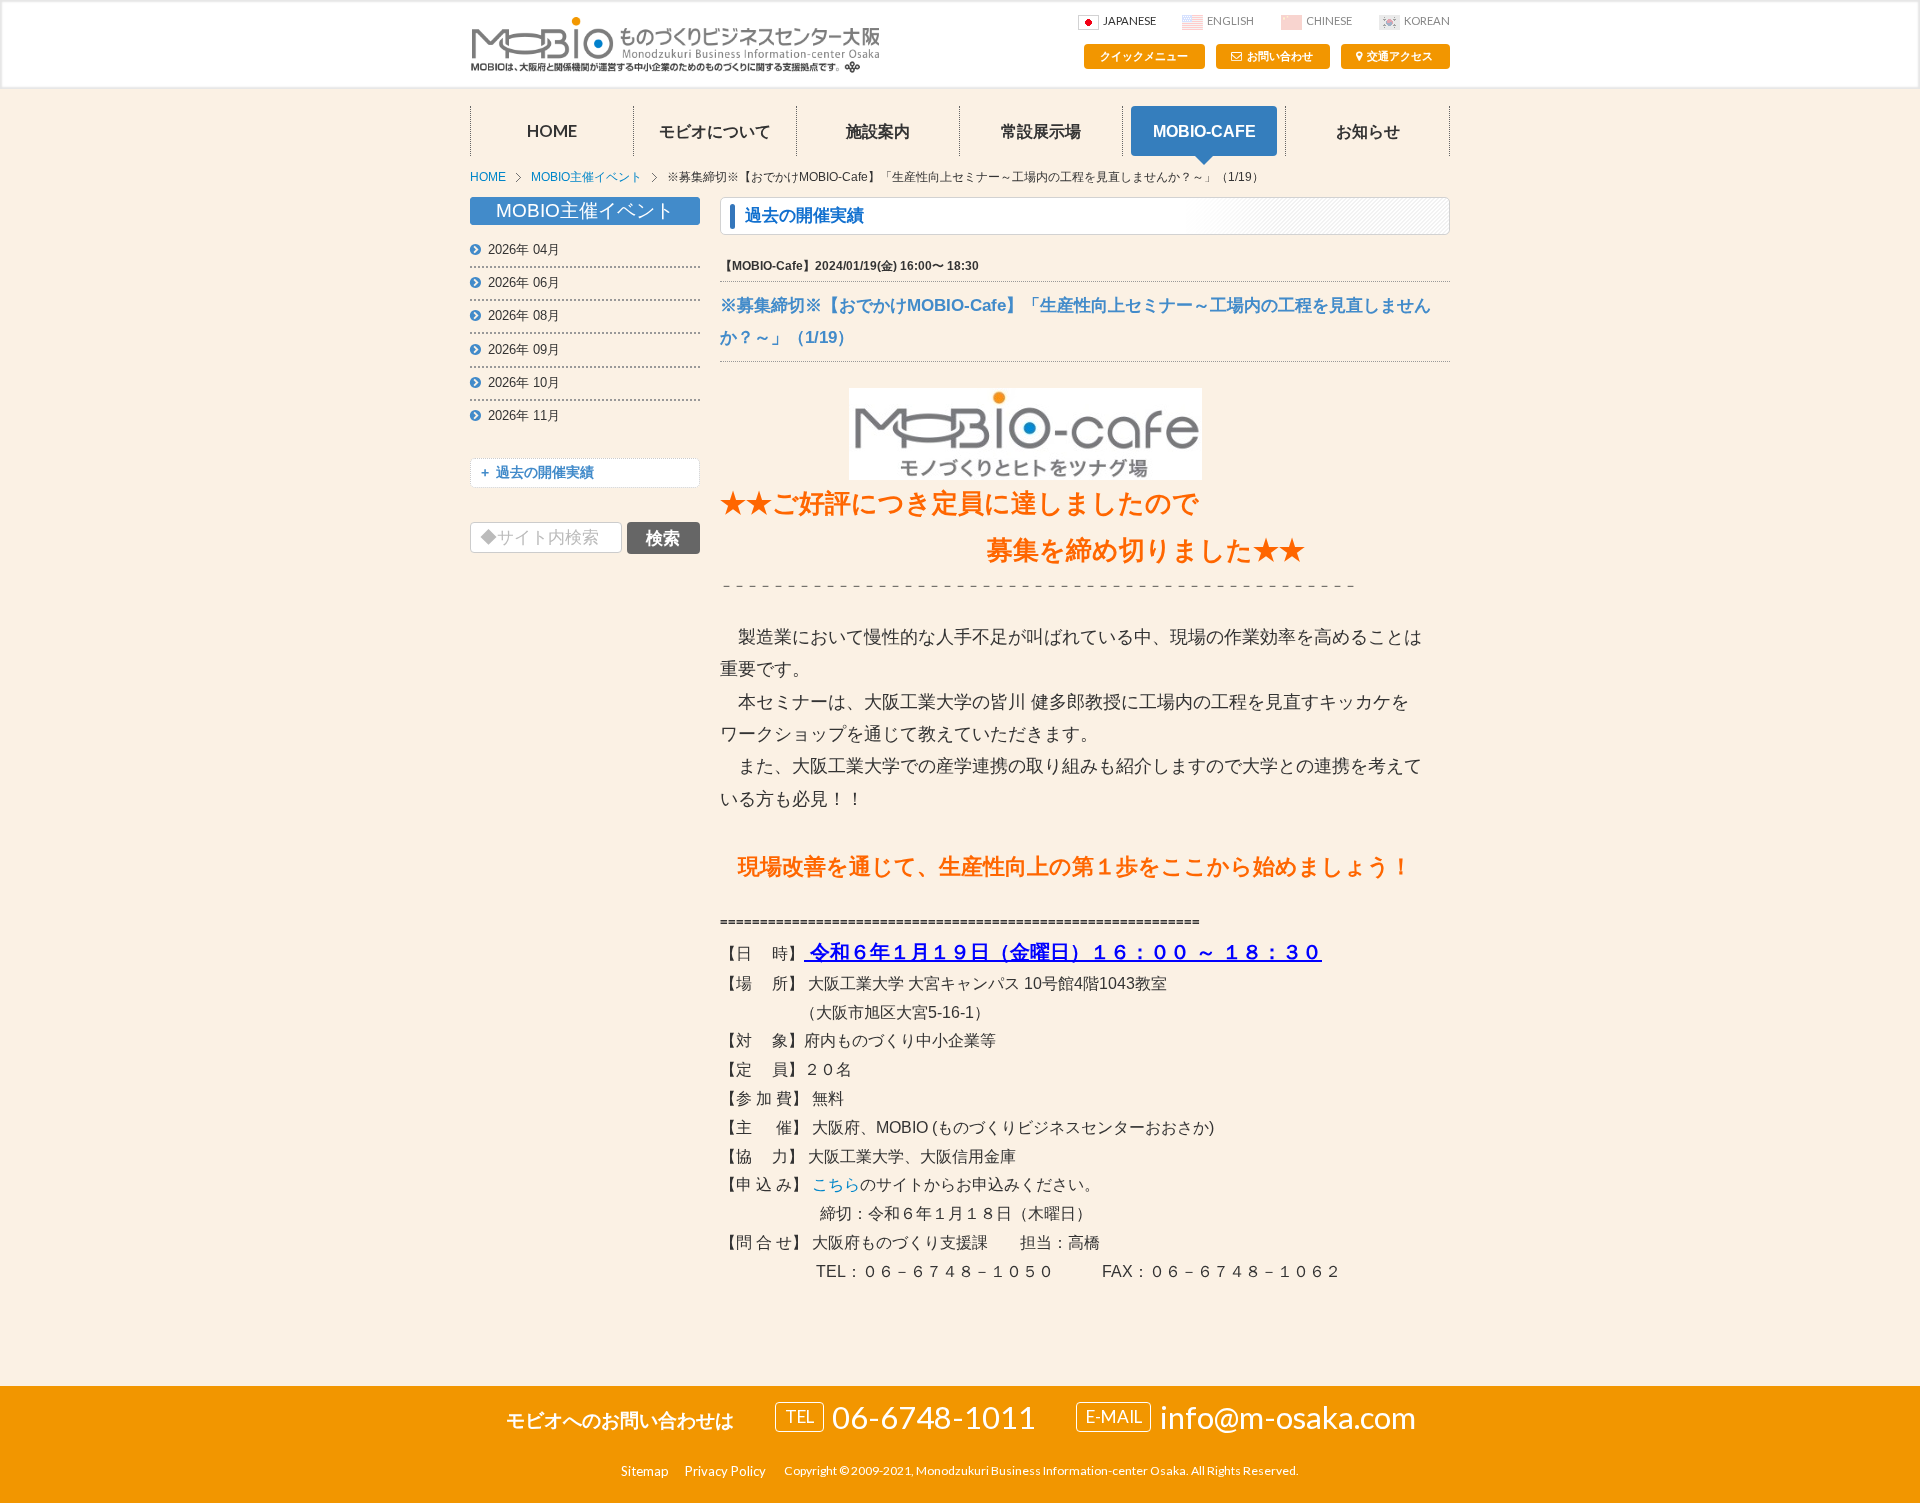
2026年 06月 (524, 282)
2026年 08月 (524, 315)
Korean (1427, 20)
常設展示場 (1041, 131)
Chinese (1329, 20)
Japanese (1129, 20)
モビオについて (715, 131)
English (1230, 20)
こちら (836, 1184)
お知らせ (1368, 131)
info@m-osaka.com (1288, 1417)
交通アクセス (1400, 56)
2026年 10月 (524, 382)
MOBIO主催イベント (586, 177)
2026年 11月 (524, 415)
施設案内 (878, 131)
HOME (552, 131)
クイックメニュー (1144, 56)
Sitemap (645, 1471)
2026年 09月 (524, 349)
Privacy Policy (725, 1471)
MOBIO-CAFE (1204, 131)
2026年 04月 (524, 249)
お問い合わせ (1280, 56)
